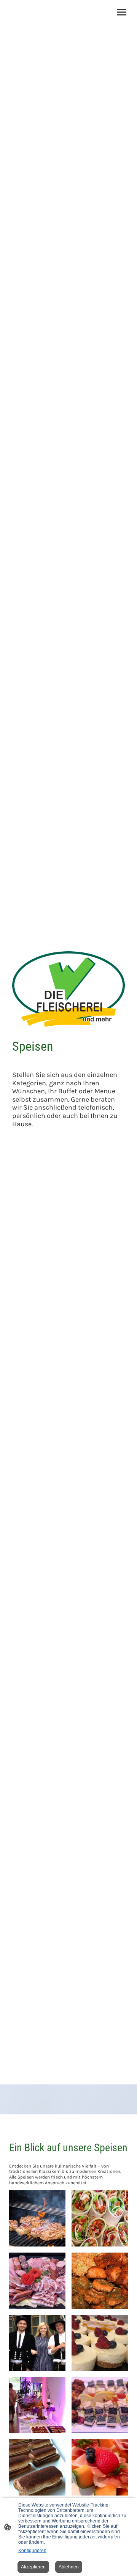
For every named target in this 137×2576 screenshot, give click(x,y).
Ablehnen (69, 2567)
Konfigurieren (32, 2551)
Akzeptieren (33, 2567)
